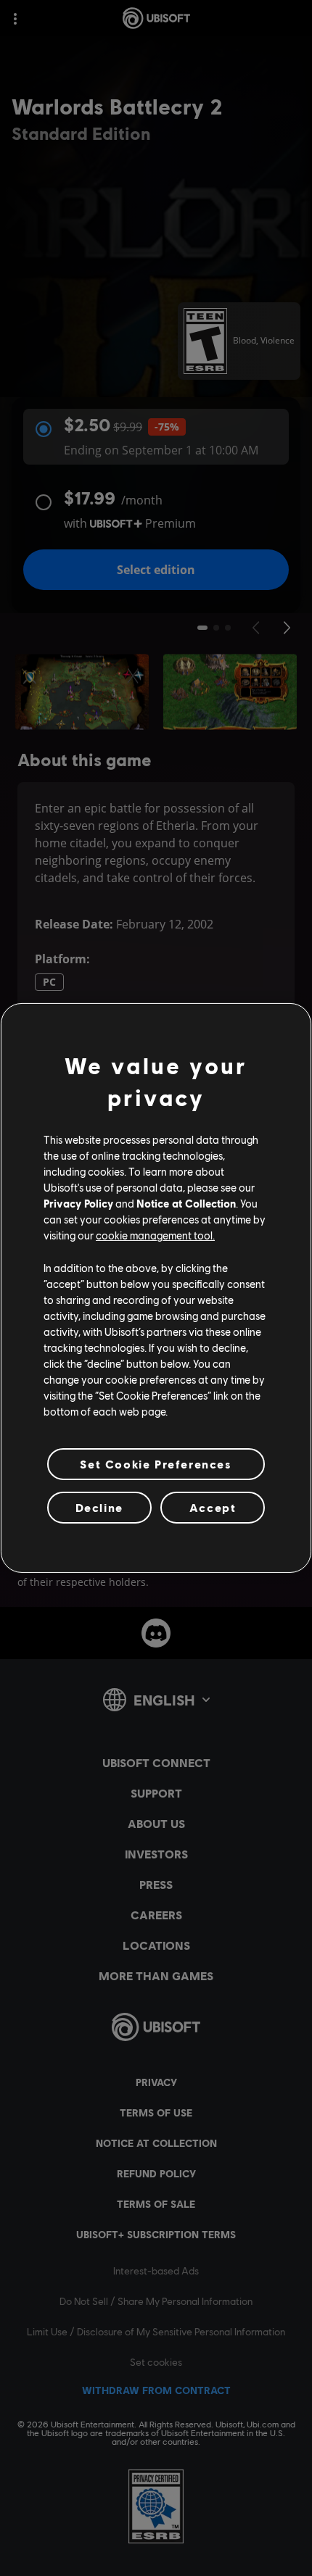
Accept (213, 1507)
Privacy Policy (78, 1203)
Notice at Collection (186, 1203)
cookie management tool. (155, 1235)
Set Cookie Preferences (156, 1464)
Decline (99, 1507)
